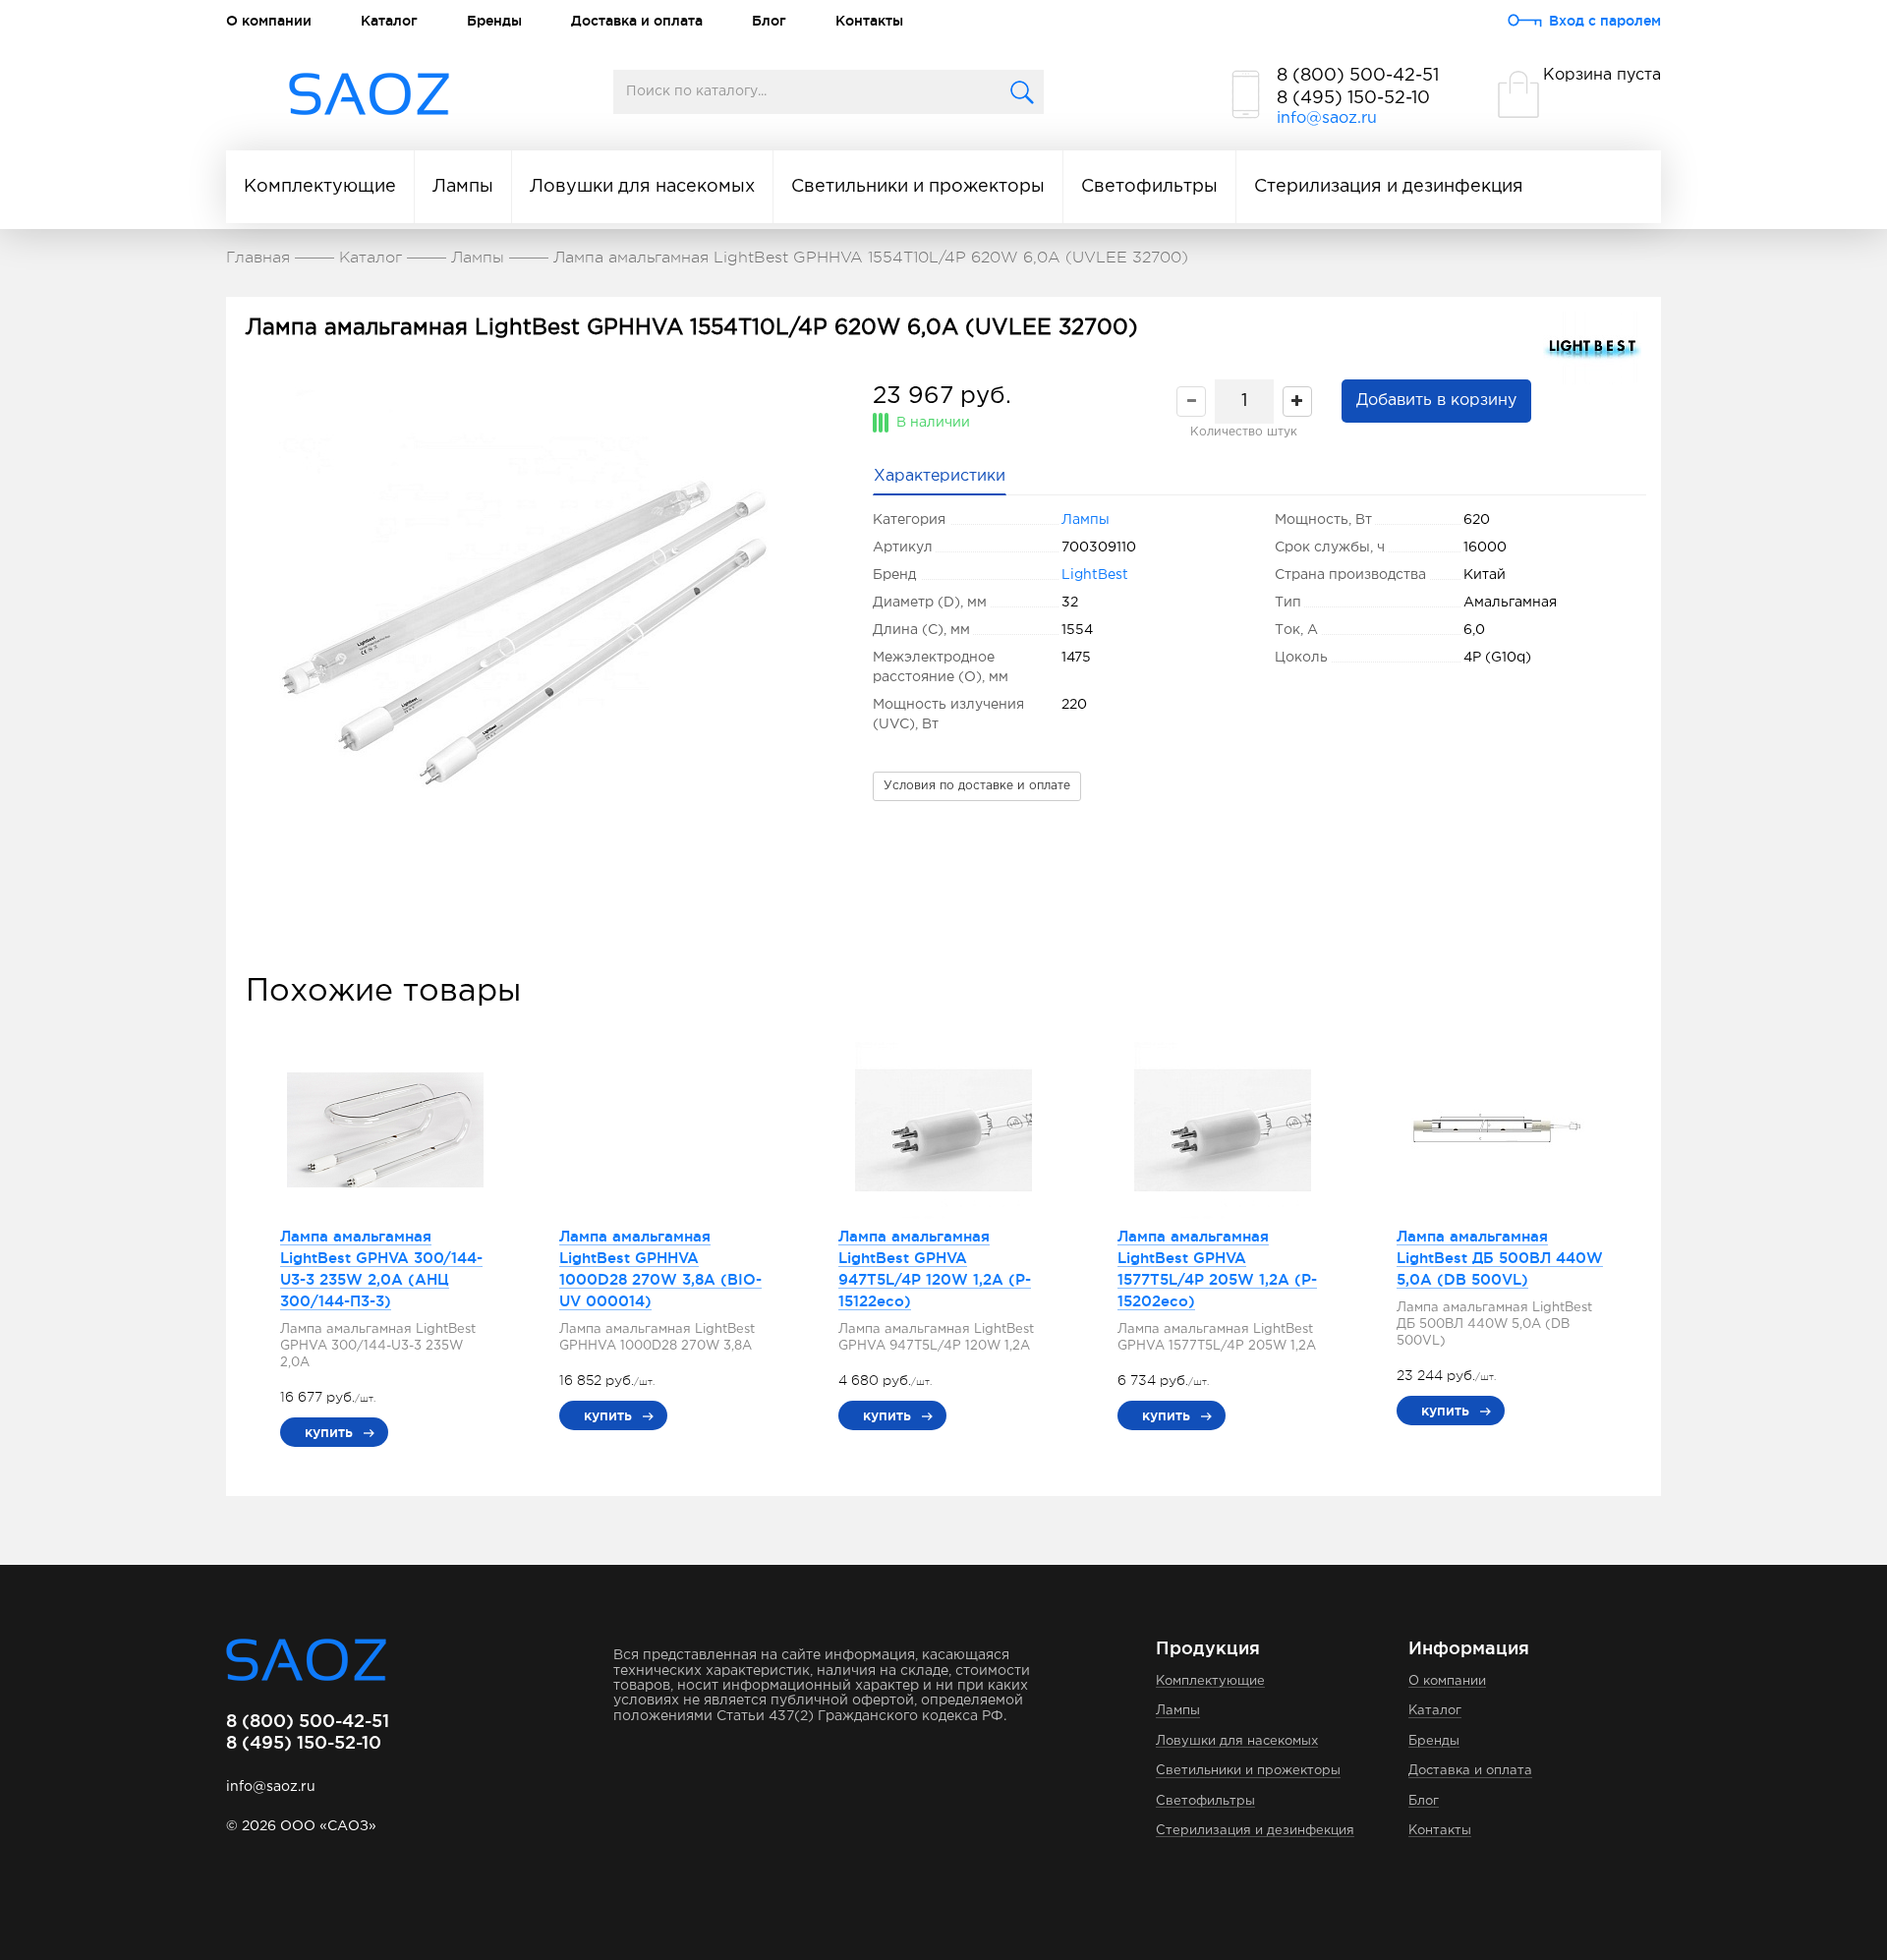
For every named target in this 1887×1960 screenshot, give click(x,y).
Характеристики (940, 476)
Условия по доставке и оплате (977, 786)
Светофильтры (1149, 187)
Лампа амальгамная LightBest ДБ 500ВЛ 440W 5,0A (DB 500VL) (1500, 1258)
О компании (269, 21)
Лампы (463, 187)
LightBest (1095, 575)
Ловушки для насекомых (642, 187)
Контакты (869, 21)
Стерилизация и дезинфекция (1389, 187)
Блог (769, 21)
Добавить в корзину (1436, 401)
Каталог (389, 21)
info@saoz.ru (1327, 118)
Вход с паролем (1605, 21)
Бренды (494, 21)
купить (329, 1432)
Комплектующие (320, 187)
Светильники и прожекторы (918, 187)
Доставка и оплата (637, 21)
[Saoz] (369, 95)
